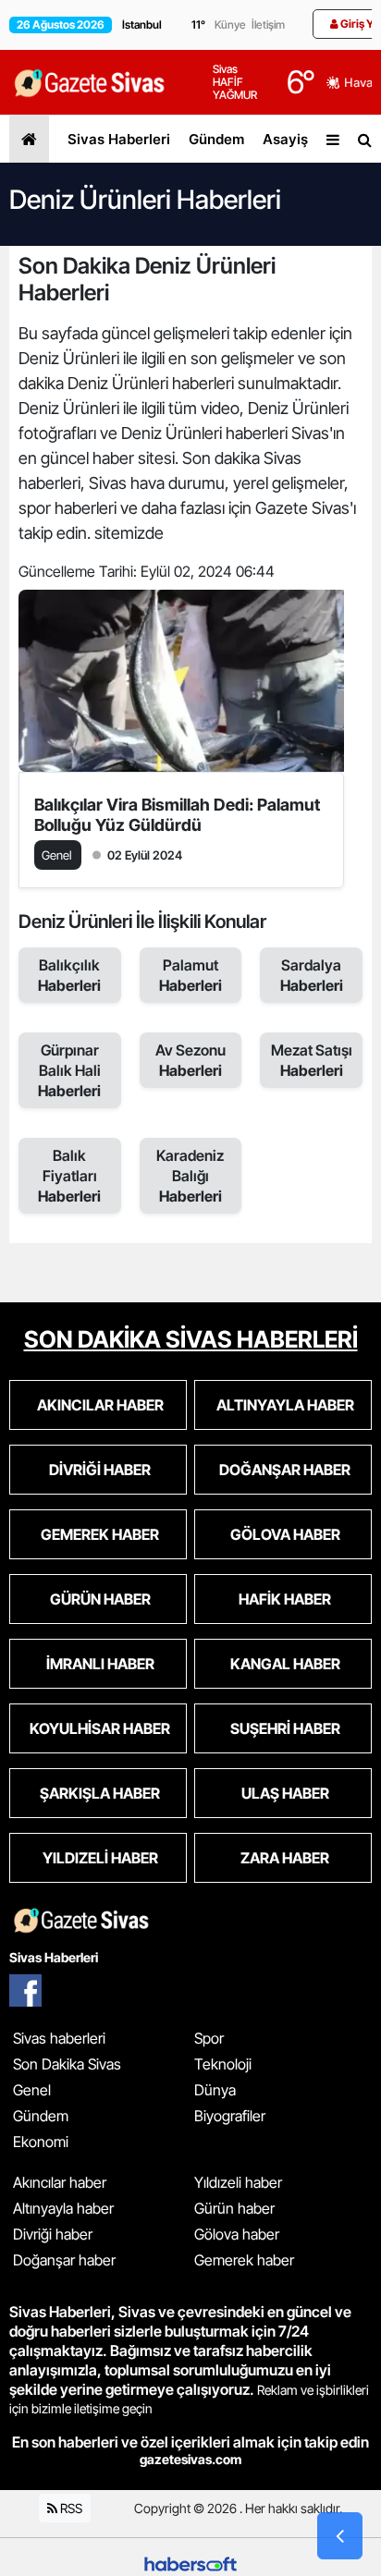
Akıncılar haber (60, 2182)
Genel (32, 2090)
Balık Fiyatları (69, 1176)
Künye (230, 24)
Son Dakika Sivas (67, 2064)
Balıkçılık (69, 975)
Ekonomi (41, 2142)
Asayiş (285, 139)
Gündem (216, 139)
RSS (70, 2508)
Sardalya (312, 975)
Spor (209, 2038)
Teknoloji (223, 2064)
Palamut (190, 975)
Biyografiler (230, 2116)
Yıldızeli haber (238, 2182)
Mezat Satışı (312, 1060)
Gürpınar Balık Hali (69, 1070)
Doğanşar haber (64, 2260)
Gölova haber (237, 2234)
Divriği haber (53, 2234)
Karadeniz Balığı (190, 1176)
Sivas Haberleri (119, 139)
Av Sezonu (190, 1060)
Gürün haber (234, 2208)
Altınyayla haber (63, 2208)
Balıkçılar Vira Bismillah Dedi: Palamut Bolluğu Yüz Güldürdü (177, 815)
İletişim (268, 24)
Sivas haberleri (59, 2038)
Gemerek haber (244, 2260)
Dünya (215, 2090)
